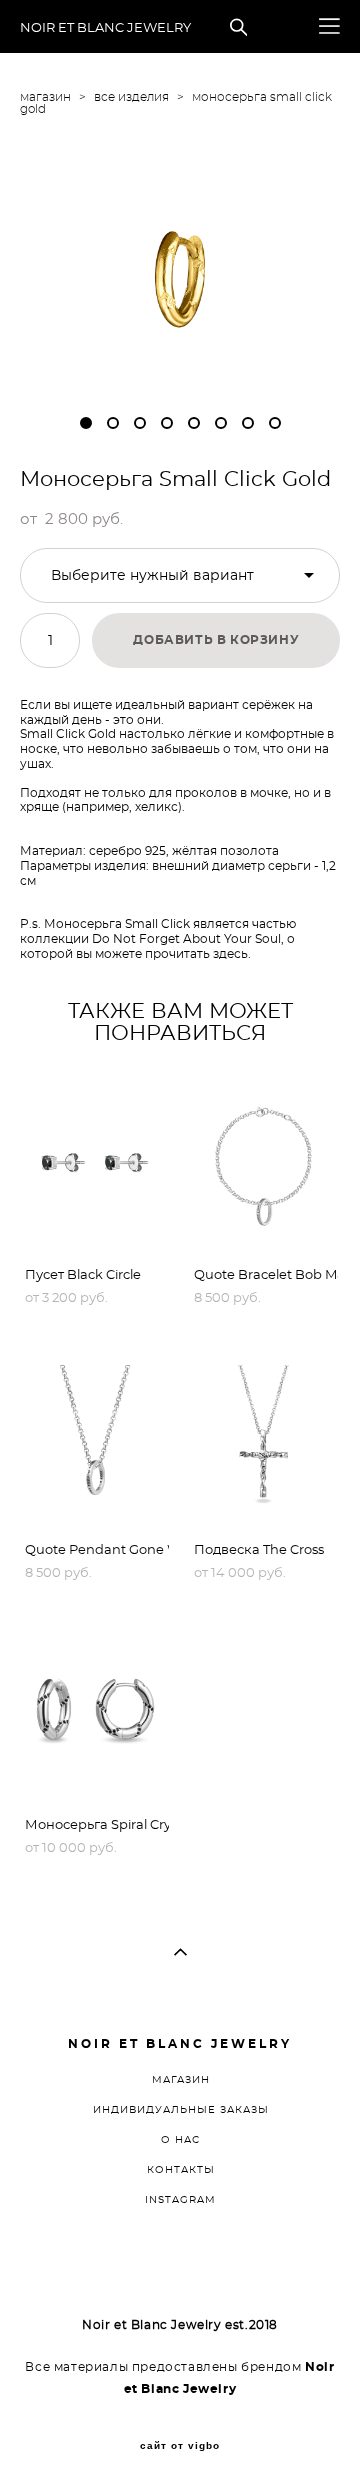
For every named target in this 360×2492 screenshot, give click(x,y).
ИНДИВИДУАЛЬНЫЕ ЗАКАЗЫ (181, 2110)
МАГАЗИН (181, 2080)
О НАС (180, 2140)
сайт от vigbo (180, 2446)
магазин (45, 97)
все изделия (131, 97)
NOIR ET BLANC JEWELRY (105, 28)
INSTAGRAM (180, 2200)
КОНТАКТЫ (181, 2170)
